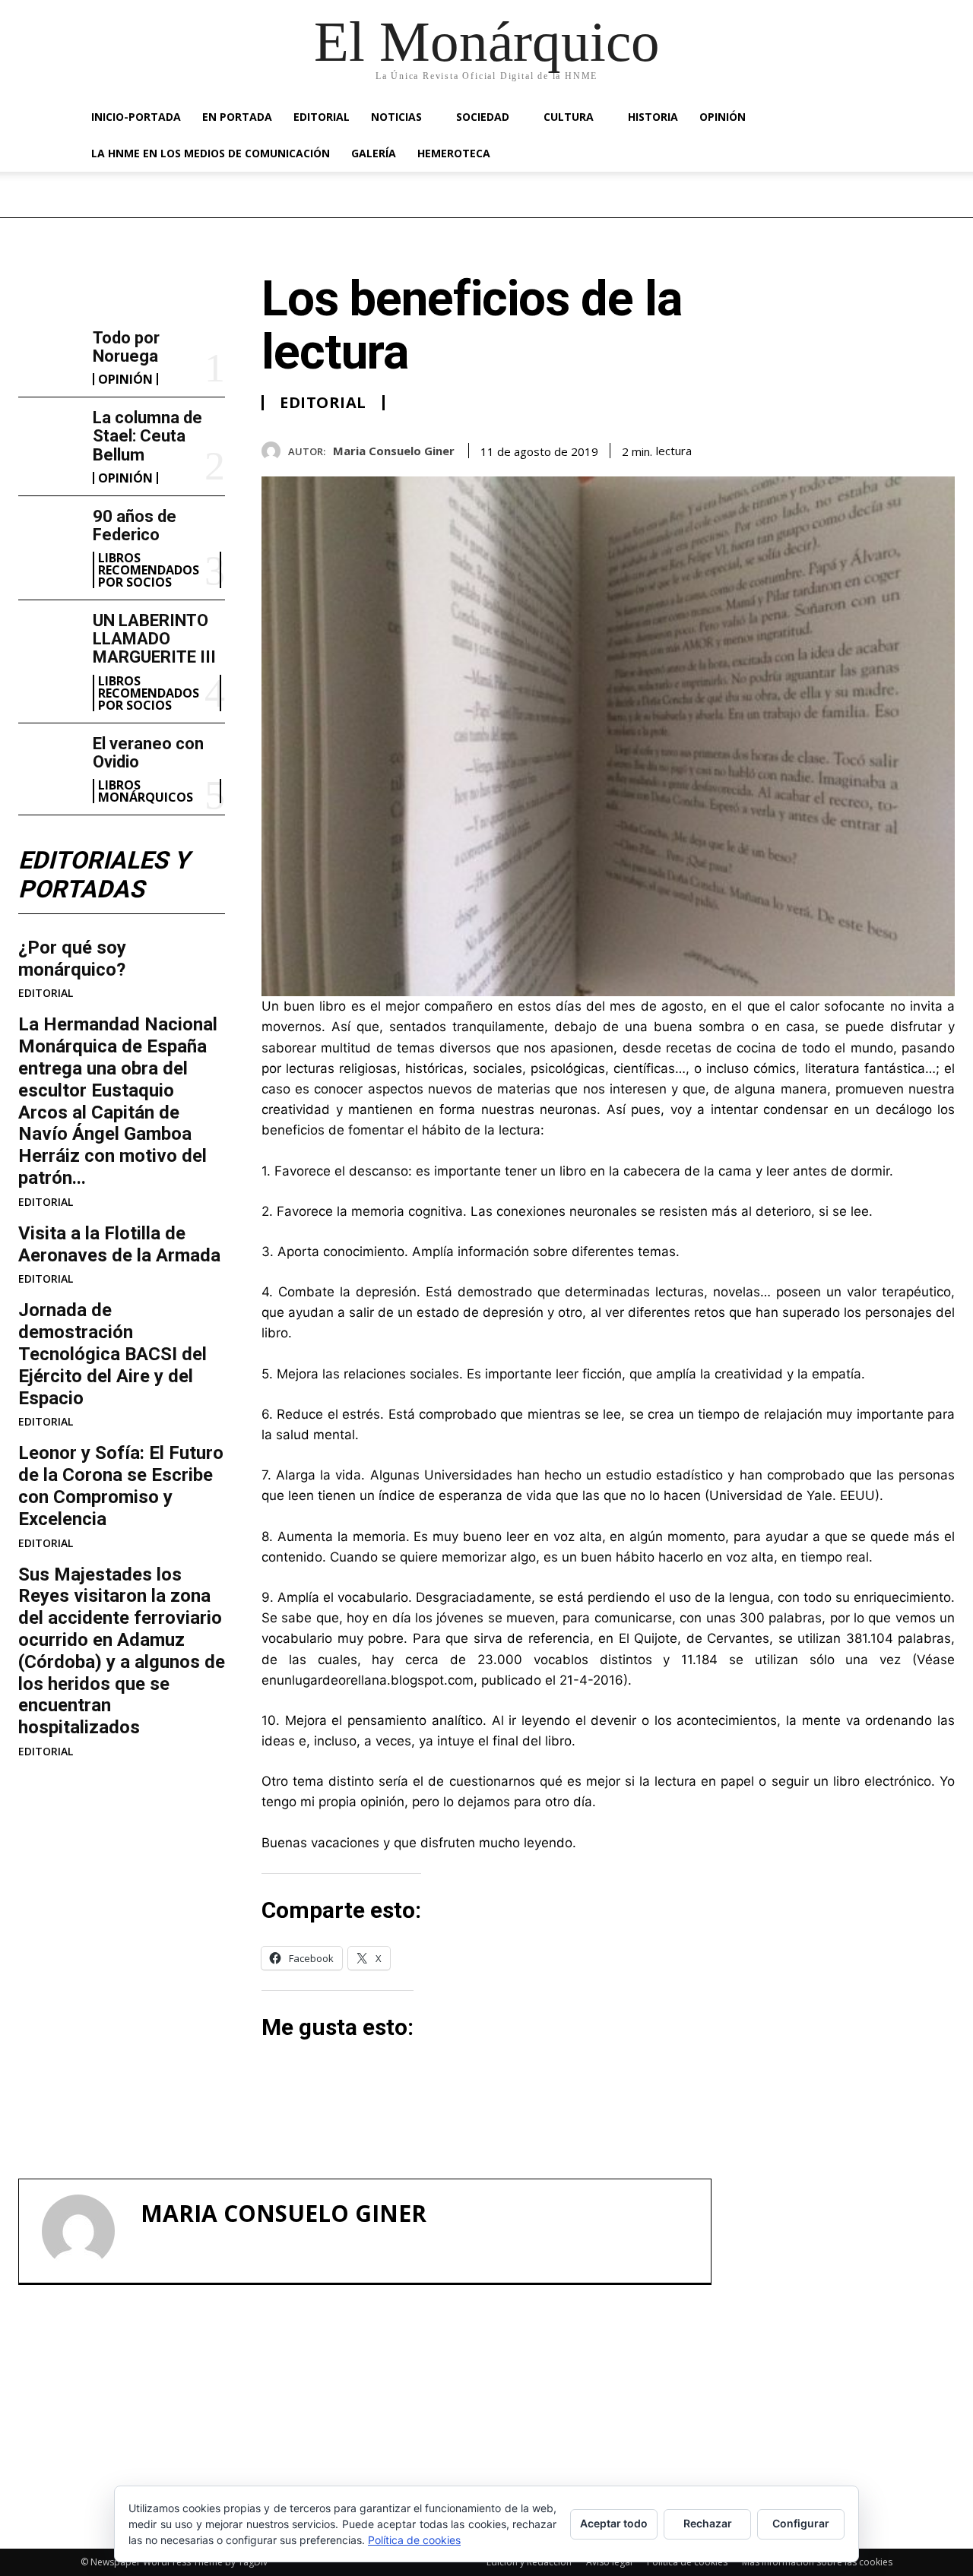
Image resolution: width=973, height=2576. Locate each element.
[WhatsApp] (940, 448)
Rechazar (708, 2523)
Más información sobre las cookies (817, 2562)
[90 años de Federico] (49, 535)
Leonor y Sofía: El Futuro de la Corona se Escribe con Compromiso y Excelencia (121, 1486)
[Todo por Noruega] (49, 357)
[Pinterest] (905, 448)
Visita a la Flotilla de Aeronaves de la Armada (119, 1244)
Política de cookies (687, 2562)
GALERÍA (374, 153)
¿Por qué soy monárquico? (72, 959)
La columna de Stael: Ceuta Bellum (147, 436)
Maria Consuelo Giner (394, 451)
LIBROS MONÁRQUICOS (146, 791)
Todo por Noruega (126, 347)
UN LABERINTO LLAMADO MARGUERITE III (154, 639)
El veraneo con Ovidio (148, 753)
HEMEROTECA (454, 153)
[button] (874, 118)
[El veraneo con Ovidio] (49, 763)
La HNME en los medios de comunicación (211, 153)
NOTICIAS (396, 117)
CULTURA (569, 117)
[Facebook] (835, 448)
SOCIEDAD (483, 117)
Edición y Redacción (529, 2562)
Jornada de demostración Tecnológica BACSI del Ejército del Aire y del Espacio (113, 1354)
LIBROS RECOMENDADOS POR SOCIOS (149, 570)
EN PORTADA (237, 117)
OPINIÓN (723, 117)
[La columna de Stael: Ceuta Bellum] (49, 437)
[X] (870, 448)
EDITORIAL (322, 117)
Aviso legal (609, 2562)
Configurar (801, 2523)
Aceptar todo (614, 2523)
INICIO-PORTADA (136, 117)
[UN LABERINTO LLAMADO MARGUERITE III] (49, 639)
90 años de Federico (135, 525)
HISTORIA (653, 117)
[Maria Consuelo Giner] (275, 451)
